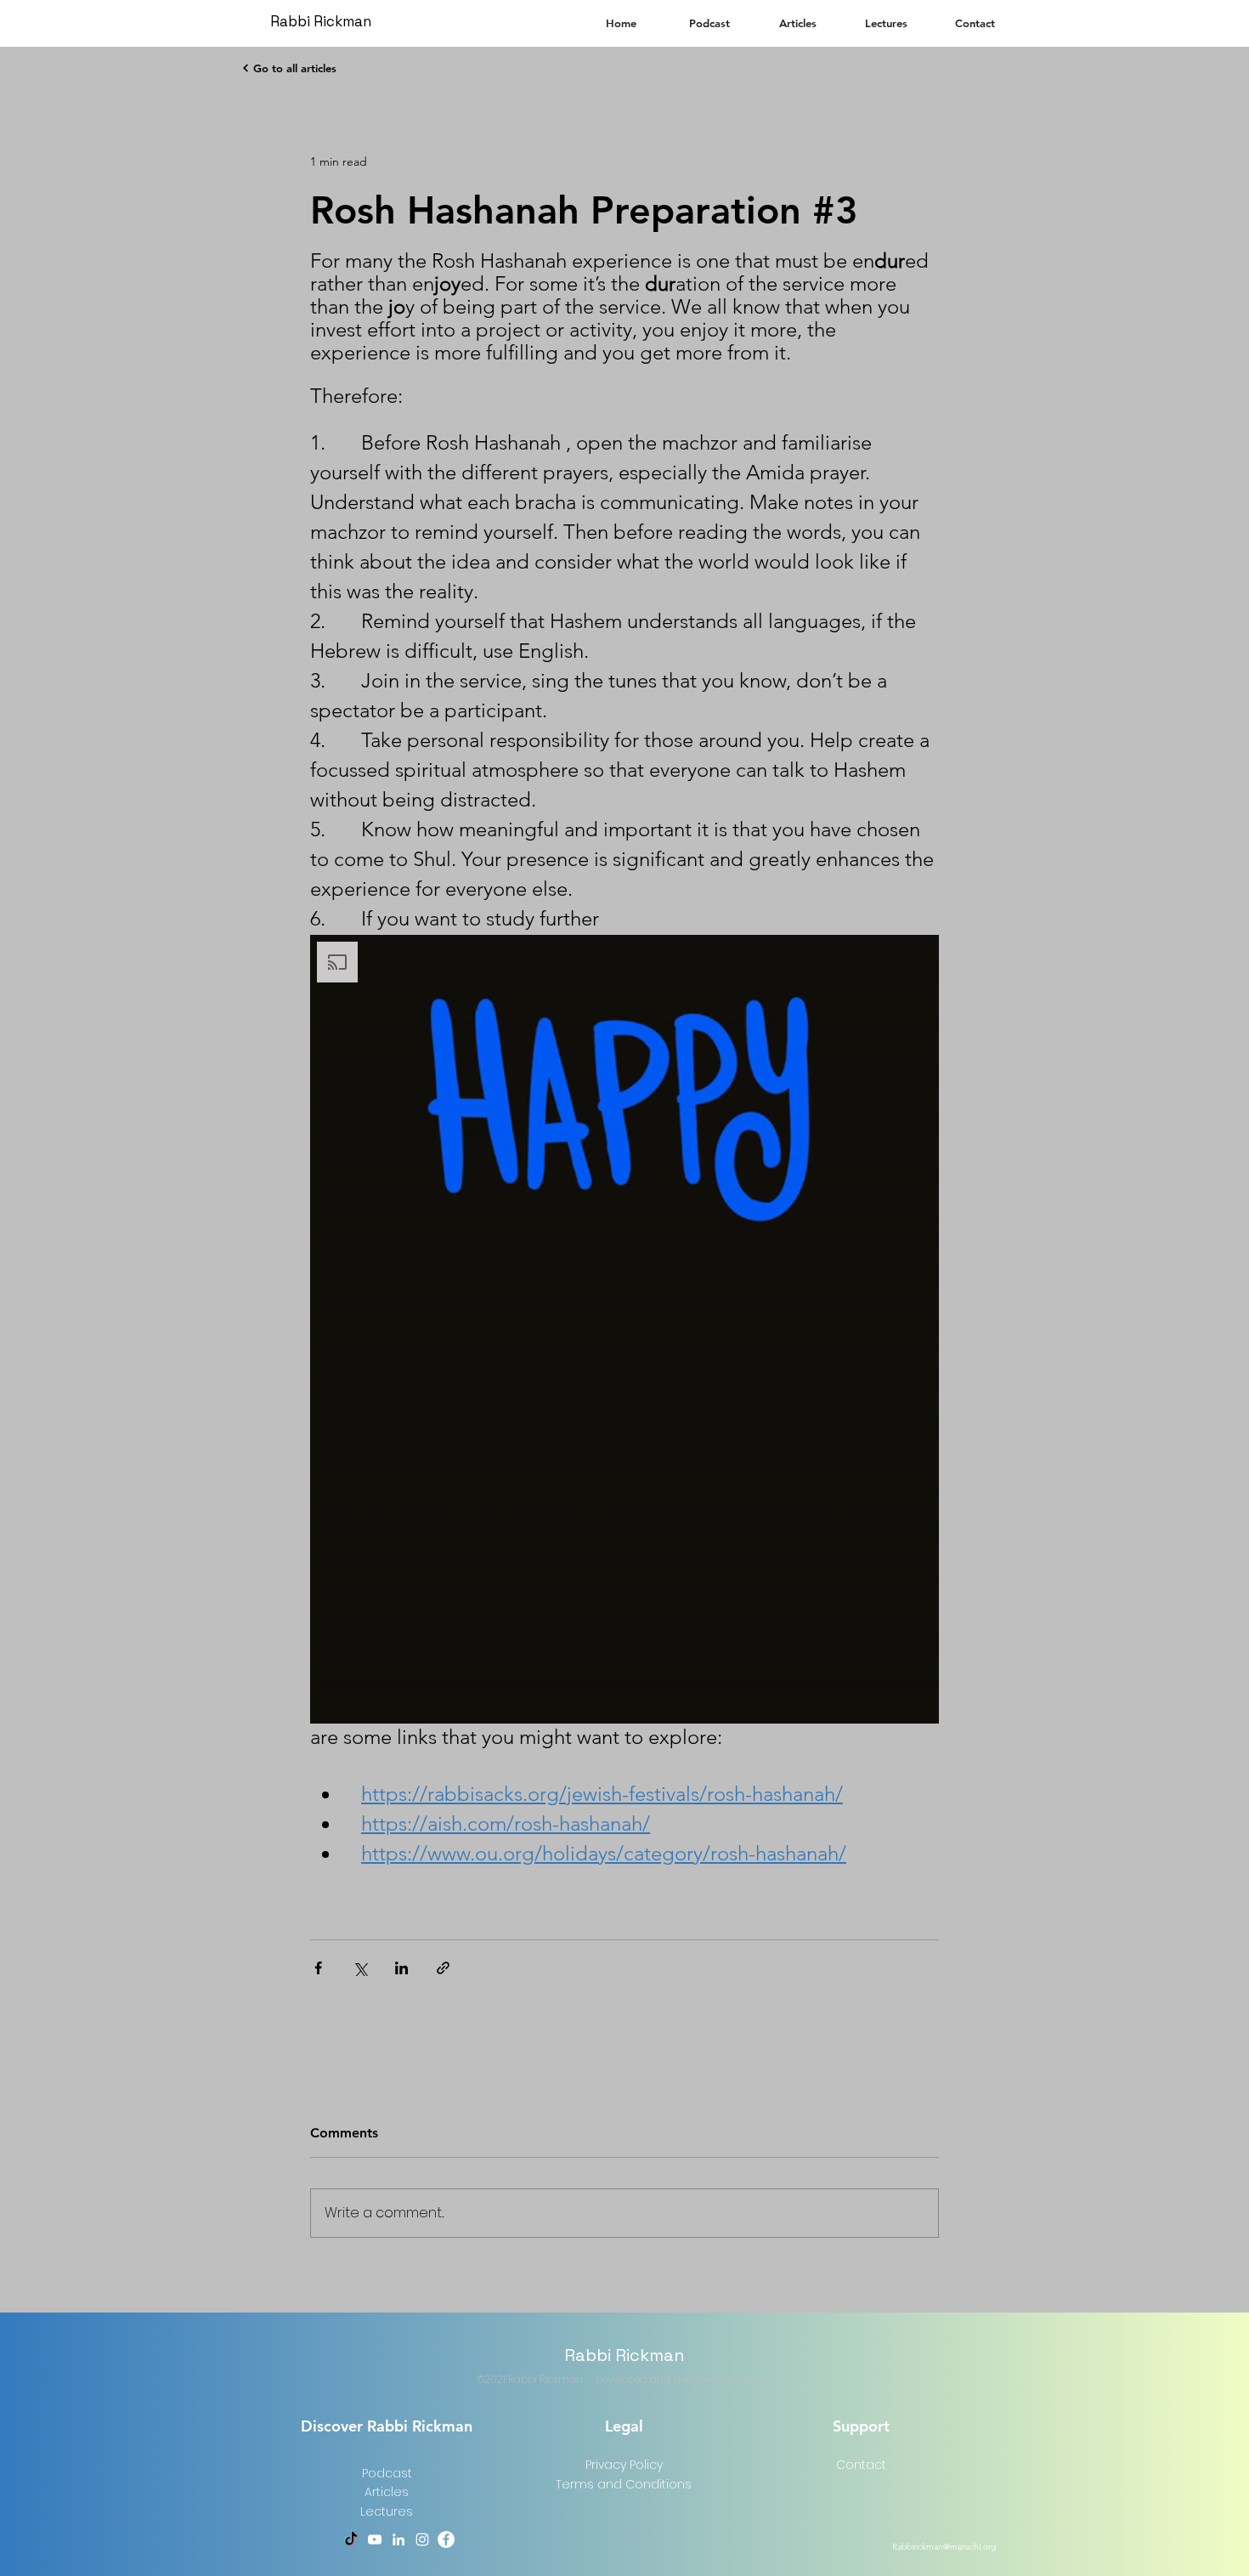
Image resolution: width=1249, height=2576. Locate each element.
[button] (624, 1329)
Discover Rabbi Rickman (387, 2426)
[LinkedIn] (398, 2539)
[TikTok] (351, 2539)
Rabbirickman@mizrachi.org (944, 2547)
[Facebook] (446, 2539)
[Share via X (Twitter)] (360, 1968)
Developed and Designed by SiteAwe (684, 2379)
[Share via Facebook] (318, 1968)
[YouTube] (375, 2539)
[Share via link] (443, 1968)
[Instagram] (422, 2539)
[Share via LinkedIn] (401, 1968)
